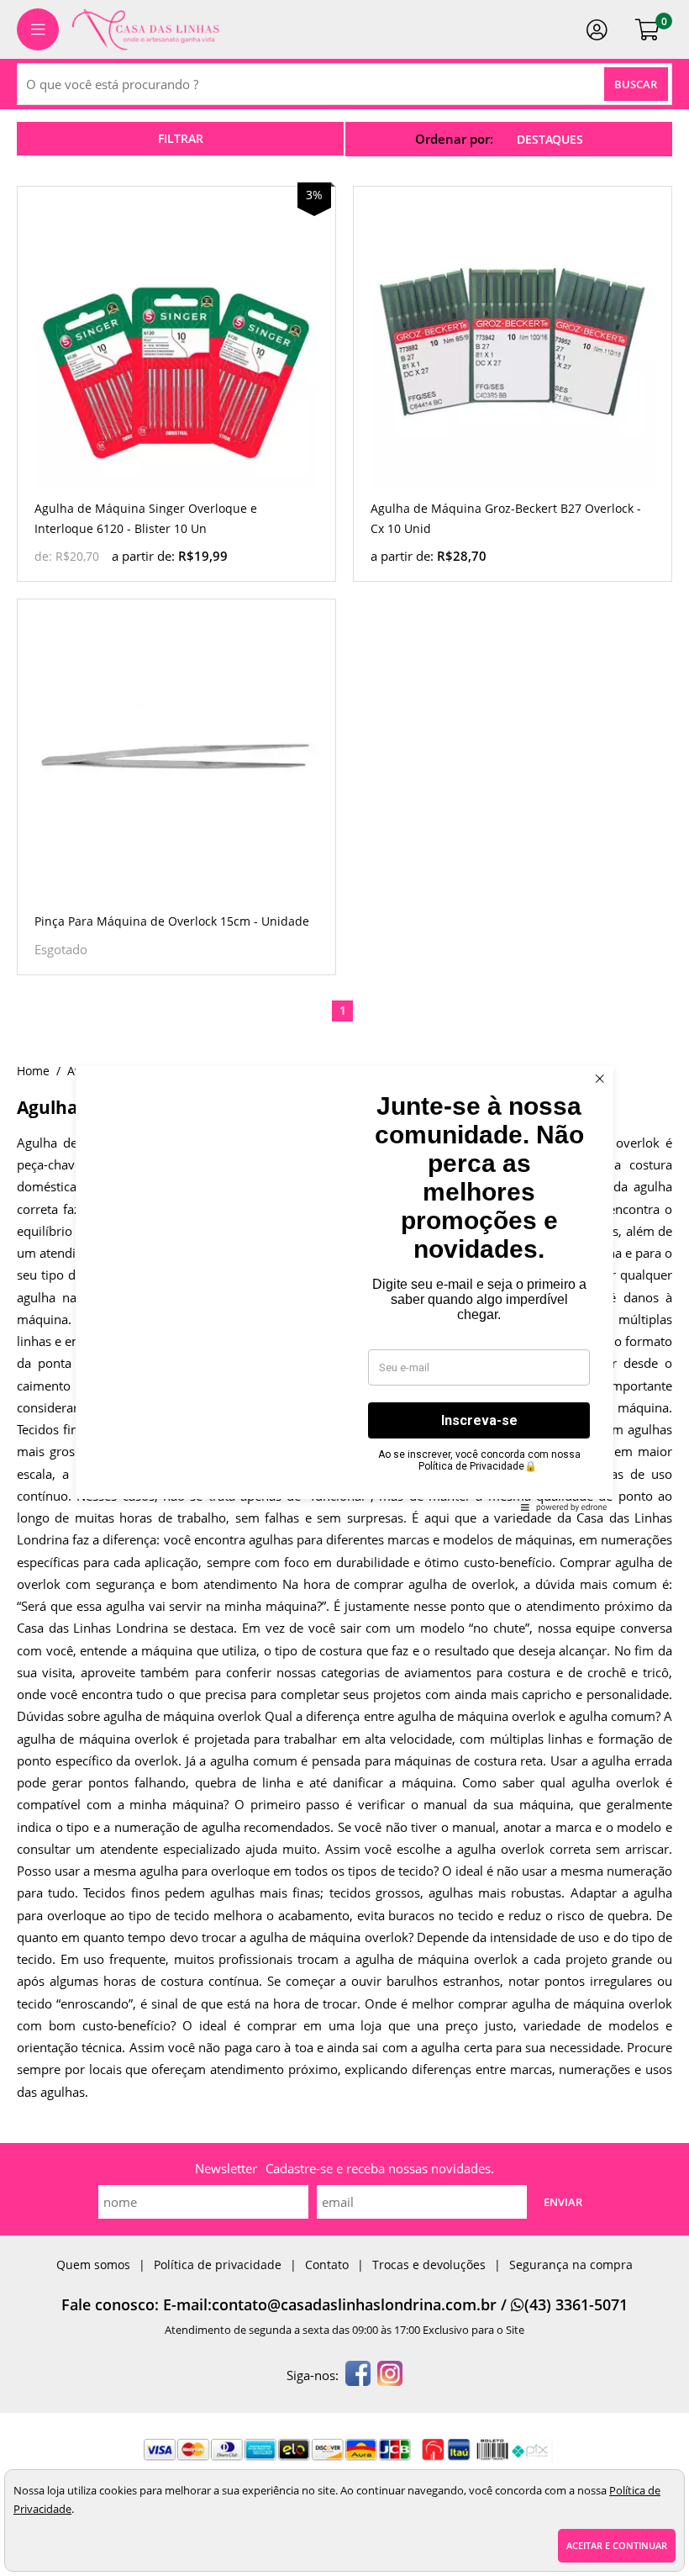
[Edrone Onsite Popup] (344, 1288)
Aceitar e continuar (617, 2545)
